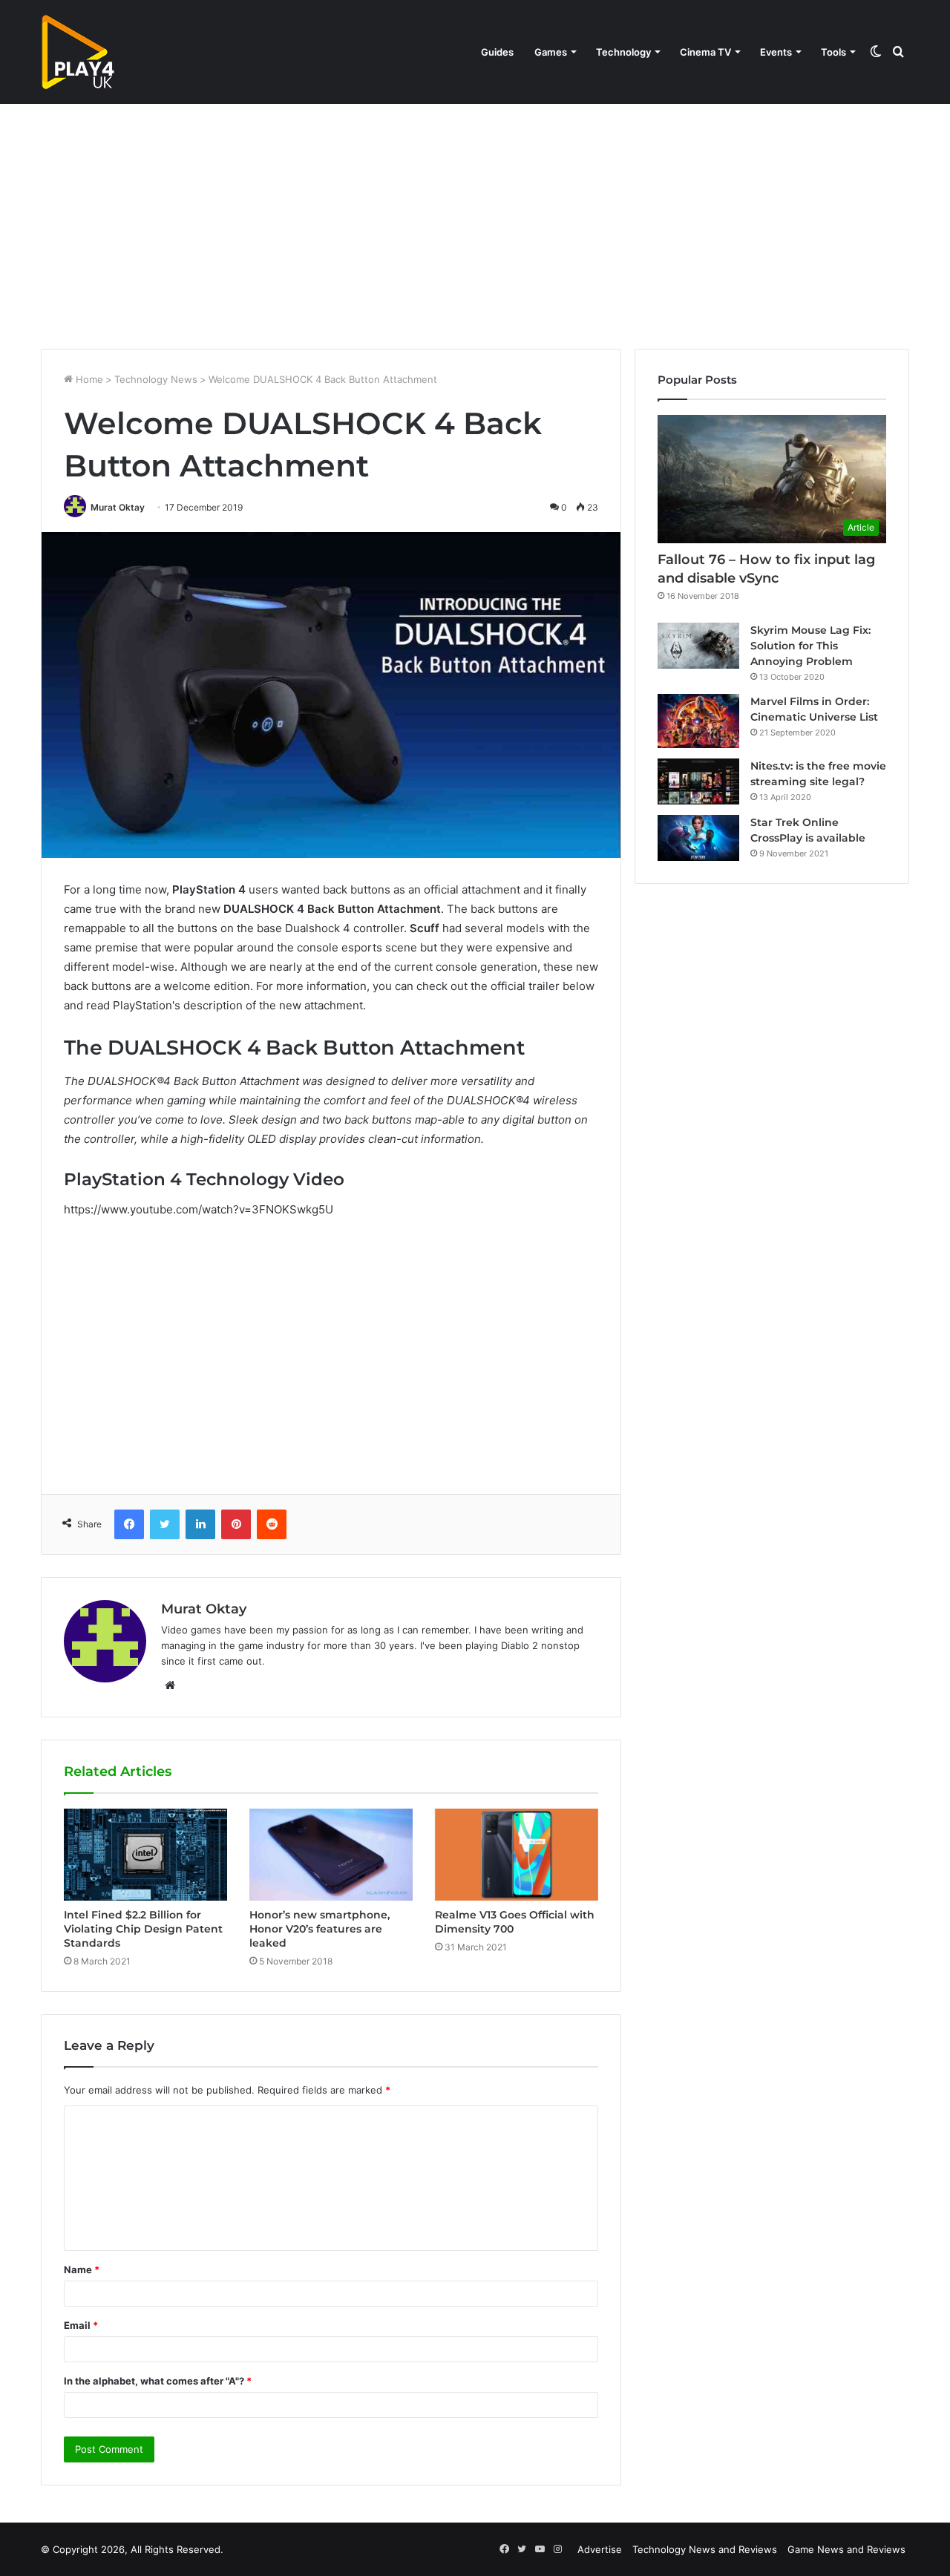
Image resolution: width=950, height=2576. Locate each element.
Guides (497, 52)
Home (88, 379)
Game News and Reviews (846, 2549)
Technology (623, 52)
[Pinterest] (236, 1524)
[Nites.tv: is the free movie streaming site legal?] (698, 781)
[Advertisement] (475, 223)
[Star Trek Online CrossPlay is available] (698, 838)
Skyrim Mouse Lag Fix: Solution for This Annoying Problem (810, 646)
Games (551, 52)
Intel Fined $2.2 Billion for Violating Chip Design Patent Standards (143, 1929)
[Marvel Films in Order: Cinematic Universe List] (698, 721)
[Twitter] (165, 1524)
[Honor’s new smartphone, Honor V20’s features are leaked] (331, 1855)
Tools (833, 52)
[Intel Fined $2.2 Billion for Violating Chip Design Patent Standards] (145, 1855)
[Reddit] (272, 1524)
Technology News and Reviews (705, 2549)
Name (82, 2269)
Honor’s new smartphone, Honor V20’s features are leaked (320, 1929)
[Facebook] (129, 1524)
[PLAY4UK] (78, 52)
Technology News (156, 379)
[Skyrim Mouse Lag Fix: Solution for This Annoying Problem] (698, 646)
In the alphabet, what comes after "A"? (158, 2381)
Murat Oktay (118, 507)
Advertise (600, 2549)
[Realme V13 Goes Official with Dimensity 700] (517, 1855)
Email (81, 2325)
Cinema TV (705, 52)
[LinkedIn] (200, 1524)
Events (776, 52)
